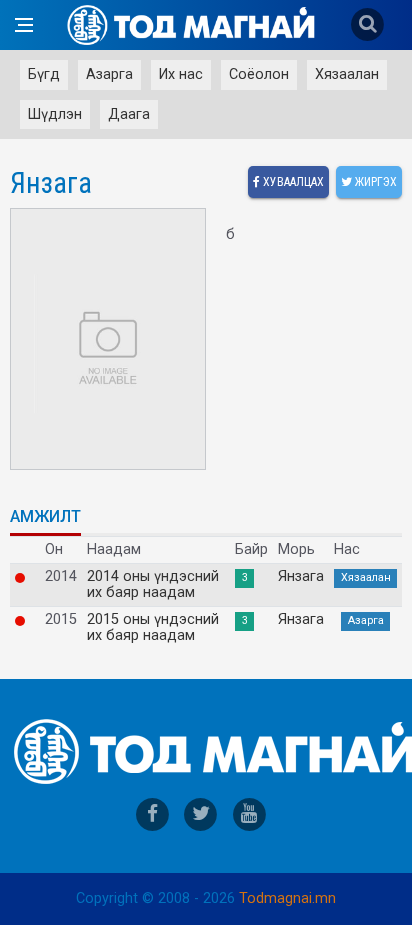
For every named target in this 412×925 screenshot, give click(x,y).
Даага (129, 114)
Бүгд (44, 74)
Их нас (181, 74)
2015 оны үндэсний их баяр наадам (153, 628)
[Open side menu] (24, 25)
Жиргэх (374, 182)
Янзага (301, 577)
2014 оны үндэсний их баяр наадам (153, 585)
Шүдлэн (55, 114)
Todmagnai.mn (287, 898)
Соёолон (259, 74)
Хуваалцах (292, 182)
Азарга (109, 74)
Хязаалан (347, 74)
